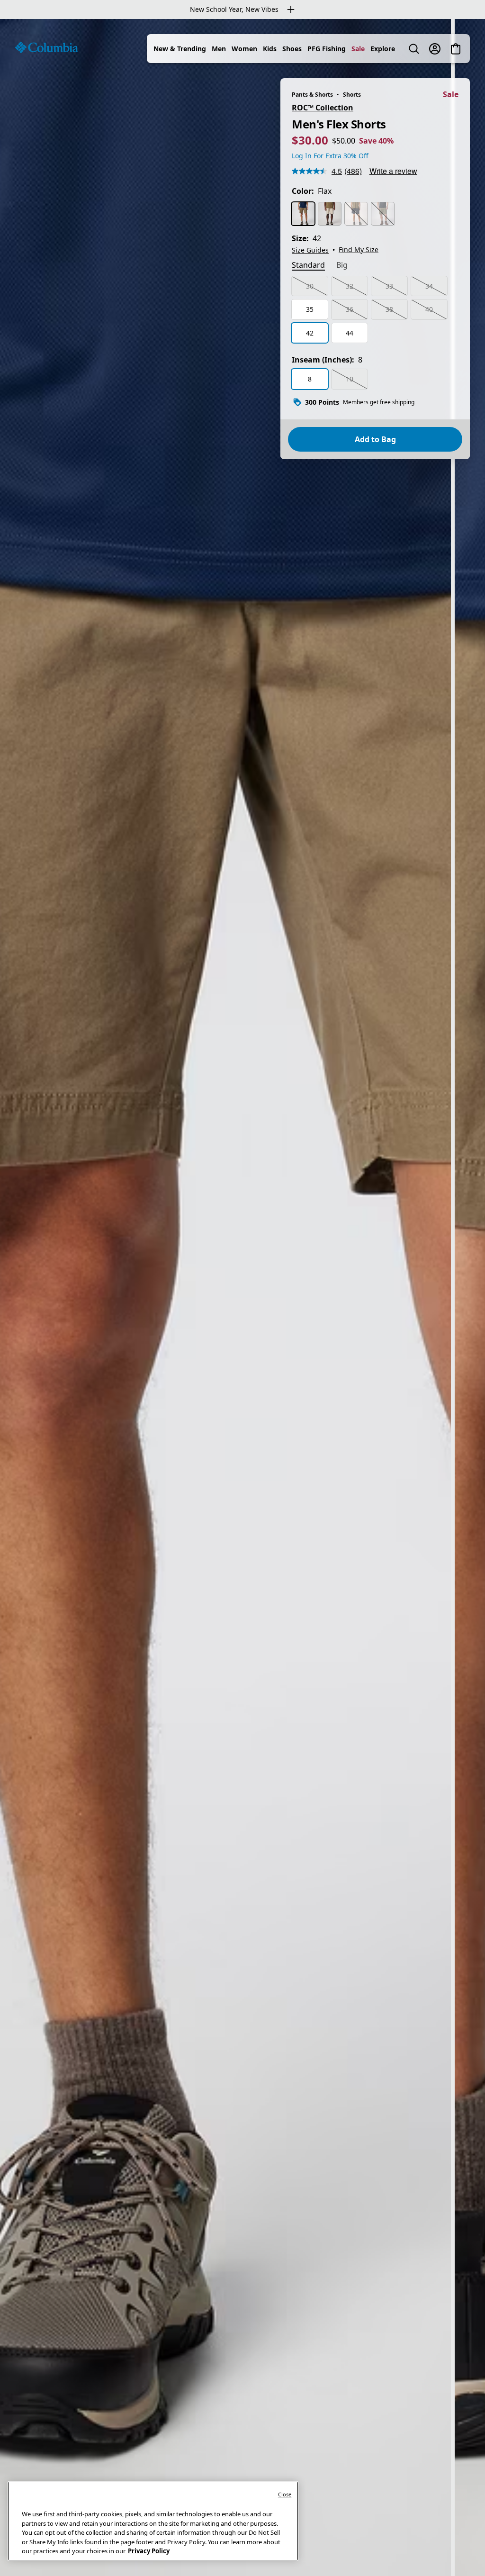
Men (219, 49)
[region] (242, 1297)
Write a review (393, 171)
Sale (358, 49)
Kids (270, 49)
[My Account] (435, 49)
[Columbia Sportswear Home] (46, 47)
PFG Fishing (327, 49)
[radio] (303, 214)
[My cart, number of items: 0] (456, 49)
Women (244, 49)
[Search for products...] (414, 49)
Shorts (352, 95)
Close (285, 2494)
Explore (383, 49)
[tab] (308, 266)
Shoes (292, 49)
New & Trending (180, 49)
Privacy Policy (149, 2551)
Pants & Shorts (312, 95)
